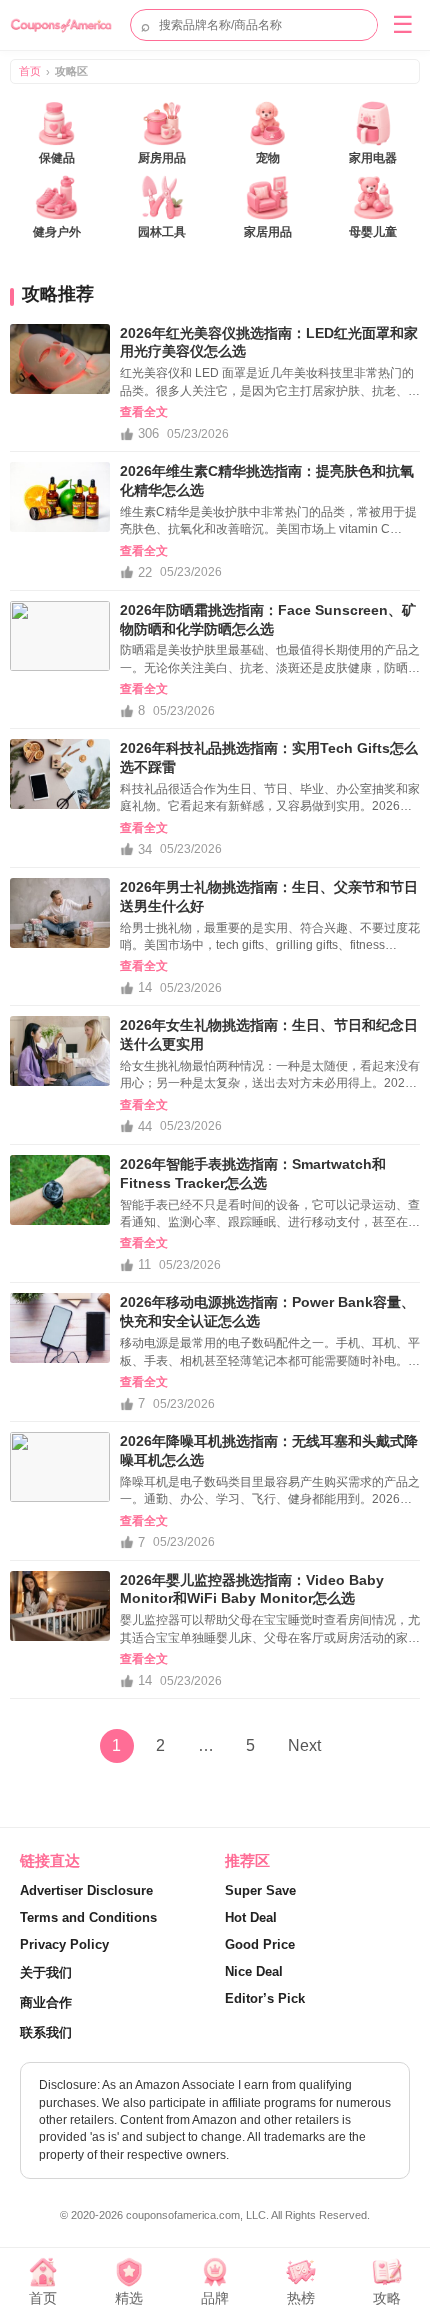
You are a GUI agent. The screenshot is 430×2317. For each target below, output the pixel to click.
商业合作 (46, 2002)
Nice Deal (254, 1971)
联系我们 (46, 2032)
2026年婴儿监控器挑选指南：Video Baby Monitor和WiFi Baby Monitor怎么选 (252, 1589)
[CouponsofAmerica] (66, 25)
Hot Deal (251, 1917)
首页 (30, 71)
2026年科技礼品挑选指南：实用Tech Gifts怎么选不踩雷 (269, 757)
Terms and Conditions (88, 1917)
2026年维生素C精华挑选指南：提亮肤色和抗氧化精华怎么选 (267, 480)
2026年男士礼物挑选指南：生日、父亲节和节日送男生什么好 (269, 896)
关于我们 (46, 1972)
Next (304, 1745)
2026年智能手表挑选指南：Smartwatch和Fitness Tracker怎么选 (253, 1173)
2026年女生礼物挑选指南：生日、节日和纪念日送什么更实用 (269, 1034)
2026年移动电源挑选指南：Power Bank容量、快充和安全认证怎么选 (267, 1311)
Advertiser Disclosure (86, 1890)
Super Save (260, 1890)
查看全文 (144, 412)
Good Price (260, 1944)
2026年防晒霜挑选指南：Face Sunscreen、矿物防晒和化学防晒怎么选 (268, 619)
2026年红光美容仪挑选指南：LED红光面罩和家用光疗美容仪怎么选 (269, 342)
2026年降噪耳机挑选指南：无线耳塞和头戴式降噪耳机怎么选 (269, 1450)
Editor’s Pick (265, 1998)
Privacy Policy (64, 1944)
